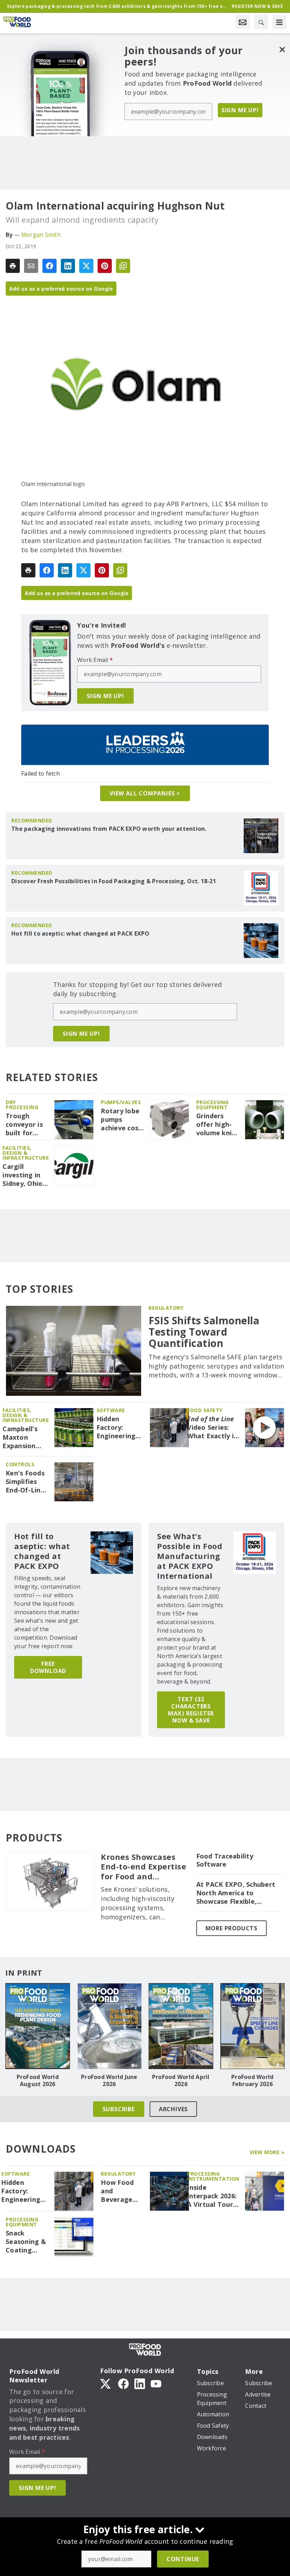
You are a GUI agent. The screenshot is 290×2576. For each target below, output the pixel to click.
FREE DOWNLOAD (48, 1667)
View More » (267, 2152)
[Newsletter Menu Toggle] (243, 22)
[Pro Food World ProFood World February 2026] (253, 2026)
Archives (173, 2109)
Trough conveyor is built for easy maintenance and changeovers (27, 1125)
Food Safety (205, 1410)
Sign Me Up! (240, 110)
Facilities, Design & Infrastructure (26, 1153)
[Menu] (279, 22)
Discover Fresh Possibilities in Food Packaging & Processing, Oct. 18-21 (114, 881)
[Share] (50, 266)
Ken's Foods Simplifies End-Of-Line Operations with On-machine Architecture (26, 1482)
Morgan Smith (41, 235)
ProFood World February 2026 (252, 2080)
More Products (231, 1928)
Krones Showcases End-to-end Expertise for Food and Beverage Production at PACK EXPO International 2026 (144, 1867)
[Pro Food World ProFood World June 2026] (109, 2026)
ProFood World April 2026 (181, 2080)
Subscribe (119, 2109)
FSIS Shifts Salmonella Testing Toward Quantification (204, 1332)
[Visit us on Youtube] (156, 2383)
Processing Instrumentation (213, 2176)
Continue (183, 2559)
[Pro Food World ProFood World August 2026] (38, 2026)
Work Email (95, 660)
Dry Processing (22, 1105)
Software (111, 1410)
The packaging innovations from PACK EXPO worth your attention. (109, 829)
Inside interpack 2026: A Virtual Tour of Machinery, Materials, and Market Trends (212, 2196)
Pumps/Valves (121, 1102)
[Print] (13, 266)
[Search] (261, 22)
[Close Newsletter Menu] (282, 49)
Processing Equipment (213, 1105)
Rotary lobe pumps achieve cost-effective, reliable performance (122, 1120)
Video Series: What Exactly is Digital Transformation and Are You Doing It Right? (213, 1428)
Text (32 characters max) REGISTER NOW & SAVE (191, 1710)
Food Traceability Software (225, 1860)
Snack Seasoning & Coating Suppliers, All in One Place (26, 2242)
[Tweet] (86, 266)
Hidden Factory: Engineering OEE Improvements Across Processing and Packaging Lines (120, 1428)
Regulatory (166, 1308)
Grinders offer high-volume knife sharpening (217, 1125)
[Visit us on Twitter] (106, 2383)
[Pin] (105, 266)
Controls (20, 1464)
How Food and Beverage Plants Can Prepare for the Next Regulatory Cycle (120, 2191)
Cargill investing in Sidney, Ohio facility (22, 1175)
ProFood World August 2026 (38, 2080)
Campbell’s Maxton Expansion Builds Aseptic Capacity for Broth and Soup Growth (25, 1438)
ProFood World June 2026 (109, 2080)
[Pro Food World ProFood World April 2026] (181, 2026)
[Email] (31, 266)
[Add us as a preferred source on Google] (123, 266)
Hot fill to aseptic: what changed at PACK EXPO (80, 933)
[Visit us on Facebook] (123, 2383)
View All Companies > (145, 793)
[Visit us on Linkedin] (140, 2383)
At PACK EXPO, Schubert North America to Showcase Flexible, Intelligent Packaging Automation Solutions (236, 1893)
